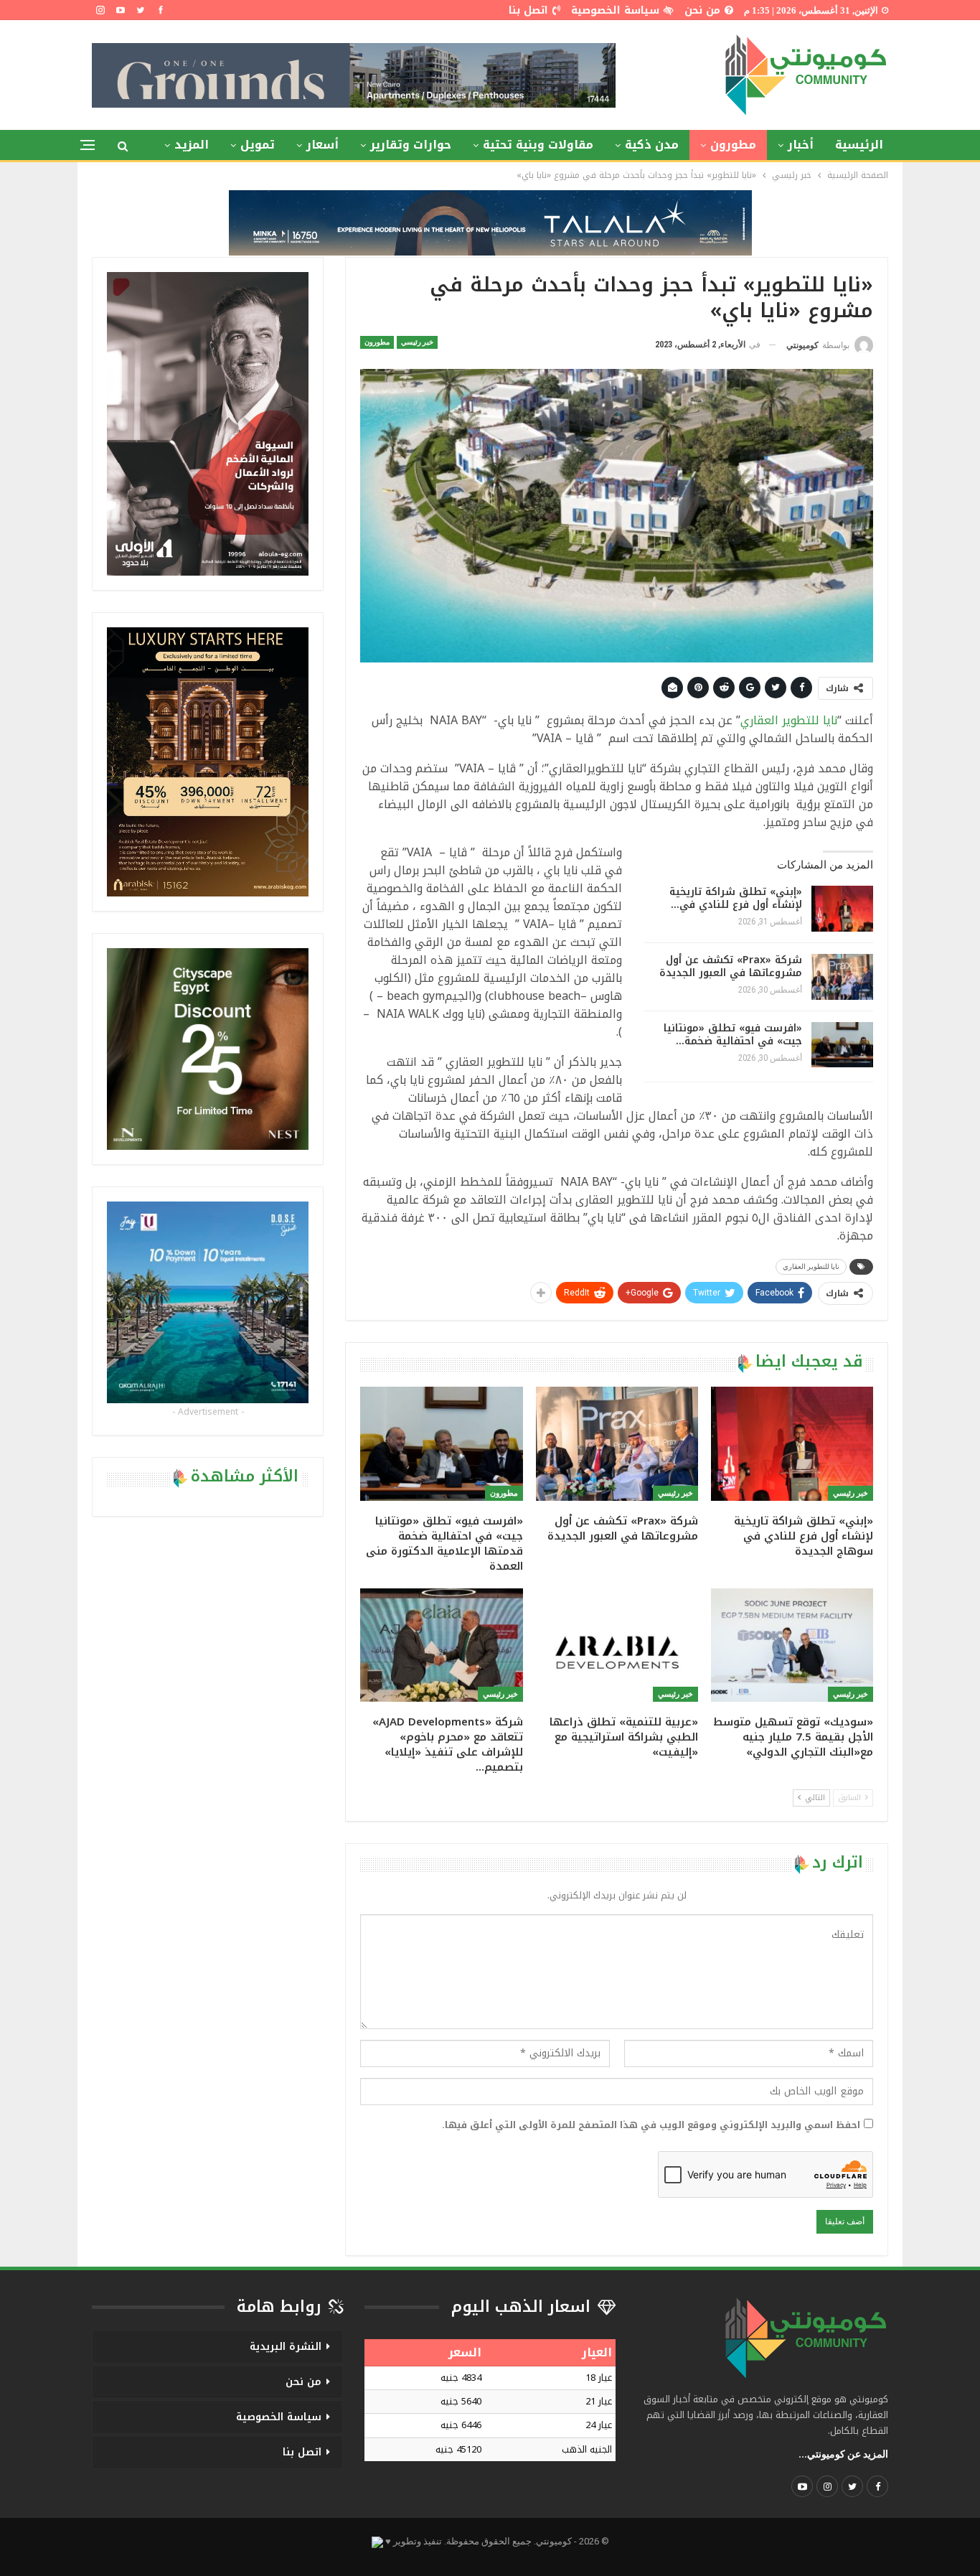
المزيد (192, 145)
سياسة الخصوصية (615, 10)
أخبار (801, 145)
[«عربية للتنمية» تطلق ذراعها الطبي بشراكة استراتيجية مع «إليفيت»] (617, 1645)
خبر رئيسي (417, 342)
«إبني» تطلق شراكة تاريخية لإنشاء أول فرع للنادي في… (736, 898)
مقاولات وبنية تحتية (538, 145)
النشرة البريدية (286, 2347)
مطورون (733, 145)
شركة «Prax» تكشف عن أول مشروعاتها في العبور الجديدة (731, 966)
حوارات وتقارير (411, 145)
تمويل (258, 145)
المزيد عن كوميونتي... (843, 2454)
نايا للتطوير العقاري (789, 720)
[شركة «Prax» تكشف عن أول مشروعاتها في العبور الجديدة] (842, 977)
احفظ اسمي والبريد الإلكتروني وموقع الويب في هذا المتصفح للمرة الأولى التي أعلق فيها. (651, 2125)
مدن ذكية (652, 145)
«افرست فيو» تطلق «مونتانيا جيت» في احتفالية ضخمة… (733, 1035)
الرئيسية (859, 145)
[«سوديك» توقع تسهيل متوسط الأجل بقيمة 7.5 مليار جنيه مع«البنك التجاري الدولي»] (792, 1645)
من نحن (702, 10)
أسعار (322, 145)
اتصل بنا (528, 10)
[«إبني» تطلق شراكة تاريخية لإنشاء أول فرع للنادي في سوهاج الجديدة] (842, 909)
